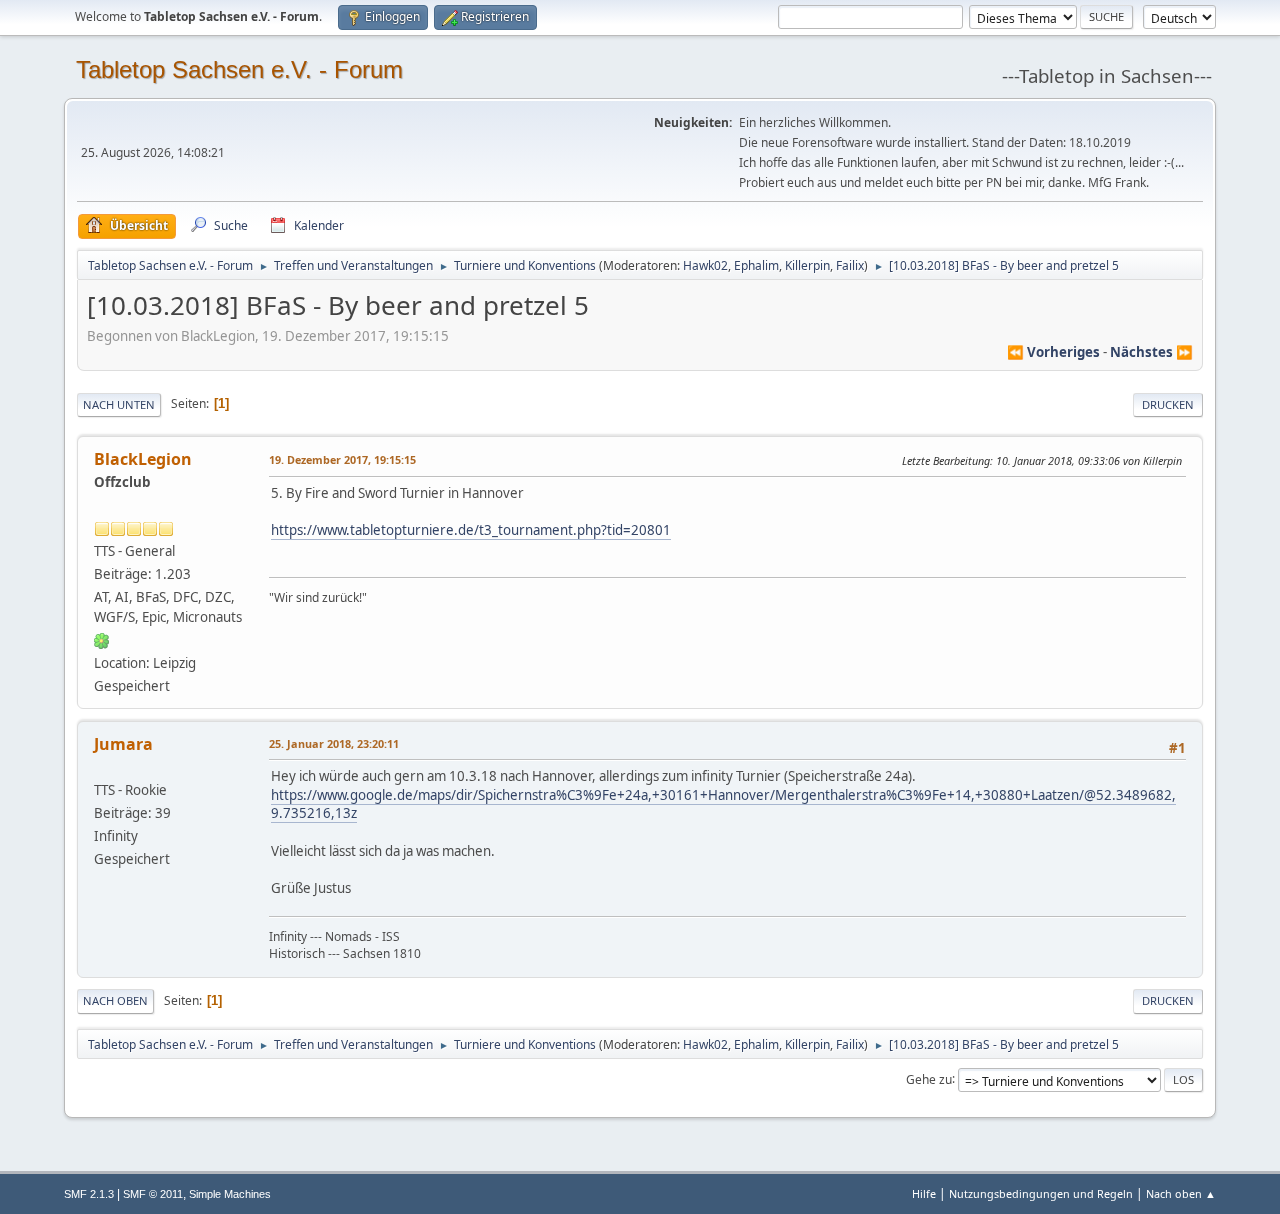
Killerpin (807, 265)
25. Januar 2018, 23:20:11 (334, 743)
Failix (850, 265)
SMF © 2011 (153, 1194)
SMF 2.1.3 (89, 1194)
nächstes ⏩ (1151, 352)
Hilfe (924, 1193)
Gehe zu (929, 1078)
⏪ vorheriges (1053, 352)
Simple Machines (230, 1194)
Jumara (123, 744)
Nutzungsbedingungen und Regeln (1041, 1193)
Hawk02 (705, 265)
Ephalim (756, 265)
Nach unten (119, 404)
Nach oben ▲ (1181, 1193)
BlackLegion (143, 459)
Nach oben (115, 1000)
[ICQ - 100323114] (102, 640)
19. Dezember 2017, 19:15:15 (342, 459)
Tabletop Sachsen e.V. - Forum (239, 69)
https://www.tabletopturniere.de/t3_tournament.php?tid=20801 (471, 530)
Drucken (1168, 404)
